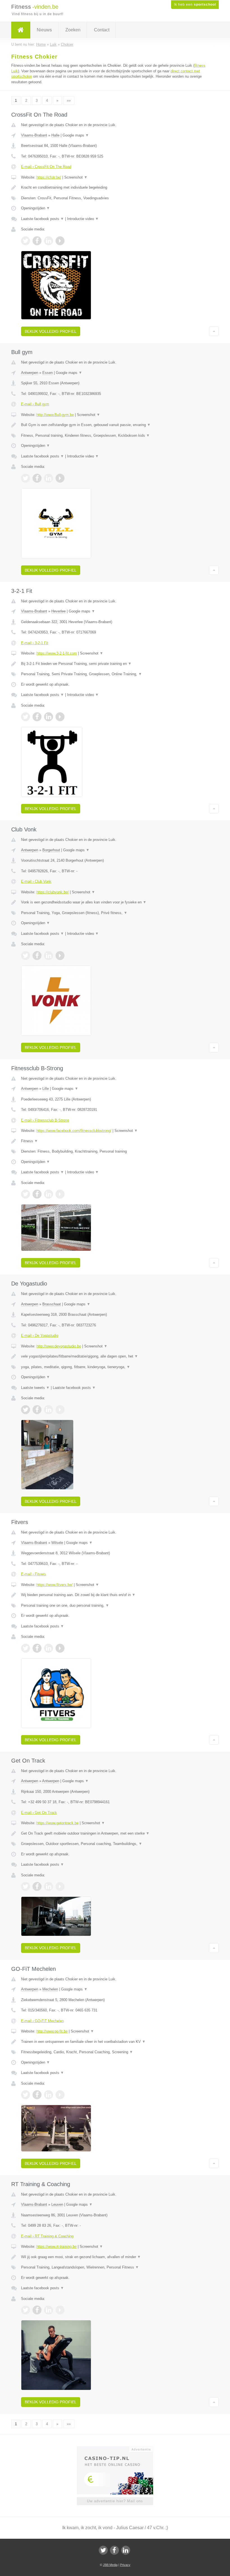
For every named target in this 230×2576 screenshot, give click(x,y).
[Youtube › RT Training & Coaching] (60, 2310)
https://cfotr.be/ (49, 177)
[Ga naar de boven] (214, 331)
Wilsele (57, 1543)
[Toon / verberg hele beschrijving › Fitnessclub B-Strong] (115, 1141)
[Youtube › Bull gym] (60, 478)
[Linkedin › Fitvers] (49, 1648)
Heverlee (58, 611)
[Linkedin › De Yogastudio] (49, 1410)
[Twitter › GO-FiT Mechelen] (26, 2095)
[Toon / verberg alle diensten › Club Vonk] (115, 913)
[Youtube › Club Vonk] (60, 956)
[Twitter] (103, 2550)
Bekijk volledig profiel (51, 331)
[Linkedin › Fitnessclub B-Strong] (49, 1194)
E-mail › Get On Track (39, 1813)
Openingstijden (35, 208)
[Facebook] (114, 2550)
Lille (46, 1089)
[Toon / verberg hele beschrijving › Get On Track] (115, 1833)
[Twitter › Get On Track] (26, 1886)
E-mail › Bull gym (35, 404)
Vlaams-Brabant (34, 135)
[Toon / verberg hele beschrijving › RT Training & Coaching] (115, 2257)
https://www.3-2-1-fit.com (57, 653)
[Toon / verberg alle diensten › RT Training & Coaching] (115, 2267)
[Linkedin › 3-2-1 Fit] (49, 717)
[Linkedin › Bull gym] (49, 478)
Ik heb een (195, 4)
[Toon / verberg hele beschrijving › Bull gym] (115, 425)
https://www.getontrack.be (58, 1823)
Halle (55, 135)
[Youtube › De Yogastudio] (60, 1410)
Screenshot (76, 177)
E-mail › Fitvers (34, 1574)
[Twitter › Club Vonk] (26, 956)
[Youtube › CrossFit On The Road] (60, 241)
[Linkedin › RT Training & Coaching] (49, 2310)
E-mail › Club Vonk (36, 881)
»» (69, 100)
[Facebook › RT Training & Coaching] (37, 2310)
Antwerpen (30, 373)
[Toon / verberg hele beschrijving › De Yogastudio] (115, 1356)
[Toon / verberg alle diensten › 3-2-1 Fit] (115, 674)
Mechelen (50, 1989)
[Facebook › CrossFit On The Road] (37, 241)
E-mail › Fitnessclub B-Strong (45, 1120)
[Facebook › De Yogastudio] (37, 1410)
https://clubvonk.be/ (53, 892)
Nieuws (44, 30)
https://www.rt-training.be (57, 2247)
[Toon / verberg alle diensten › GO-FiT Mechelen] (115, 2052)
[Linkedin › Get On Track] (49, 1886)
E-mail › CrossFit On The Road (46, 167)
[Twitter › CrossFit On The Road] (26, 241)
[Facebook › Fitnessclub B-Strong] (37, 1194)
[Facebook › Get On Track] (37, 1886)
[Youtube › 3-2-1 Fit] (60, 717)
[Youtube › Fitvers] (60, 1648)
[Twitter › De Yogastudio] (26, 1410)
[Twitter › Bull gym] (26, 478)
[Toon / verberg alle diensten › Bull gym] (115, 436)
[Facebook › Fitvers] (37, 1648)
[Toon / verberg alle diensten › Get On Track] (115, 1844)
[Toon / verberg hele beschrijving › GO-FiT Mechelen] (115, 2042)
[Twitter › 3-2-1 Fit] (26, 717)
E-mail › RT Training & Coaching (47, 2236)
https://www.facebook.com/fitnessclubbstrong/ (74, 1131)
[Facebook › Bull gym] (37, 478)
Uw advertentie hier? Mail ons (115, 2501)
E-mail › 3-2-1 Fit (35, 643)
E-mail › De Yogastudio (40, 1336)
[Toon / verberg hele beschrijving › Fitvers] (115, 1595)
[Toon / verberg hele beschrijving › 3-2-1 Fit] (115, 664)
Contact (102, 30)
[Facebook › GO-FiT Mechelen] (37, 2095)
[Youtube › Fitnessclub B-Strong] (60, 1194)
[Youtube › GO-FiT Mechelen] (60, 2095)
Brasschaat (52, 1304)
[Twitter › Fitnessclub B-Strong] (26, 1194)
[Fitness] (21, 30)
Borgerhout (51, 850)
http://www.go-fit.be (52, 2031)
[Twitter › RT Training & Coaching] (26, 2310)
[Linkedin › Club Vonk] (49, 956)
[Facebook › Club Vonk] (37, 956)
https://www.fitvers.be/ (55, 1585)
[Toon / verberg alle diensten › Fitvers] (115, 1606)
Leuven (57, 2204)
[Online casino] (119, 2449)
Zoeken (73, 30)
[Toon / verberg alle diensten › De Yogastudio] (115, 1367)
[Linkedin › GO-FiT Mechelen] (49, 2095)
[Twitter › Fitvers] (26, 1648)
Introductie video (83, 219)
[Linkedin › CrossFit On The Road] (49, 241)
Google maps (76, 135)
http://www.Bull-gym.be (55, 415)
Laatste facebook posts (42, 219)
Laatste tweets (35, 1388)
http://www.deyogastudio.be (59, 1346)
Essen (48, 373)
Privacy (125, 2565)
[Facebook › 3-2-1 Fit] (37, 717)
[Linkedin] (126, 2550)
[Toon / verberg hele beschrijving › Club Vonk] (115, 902)
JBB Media (110, 2565)
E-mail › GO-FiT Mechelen (42, 2021)
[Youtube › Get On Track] (60, 1886)
